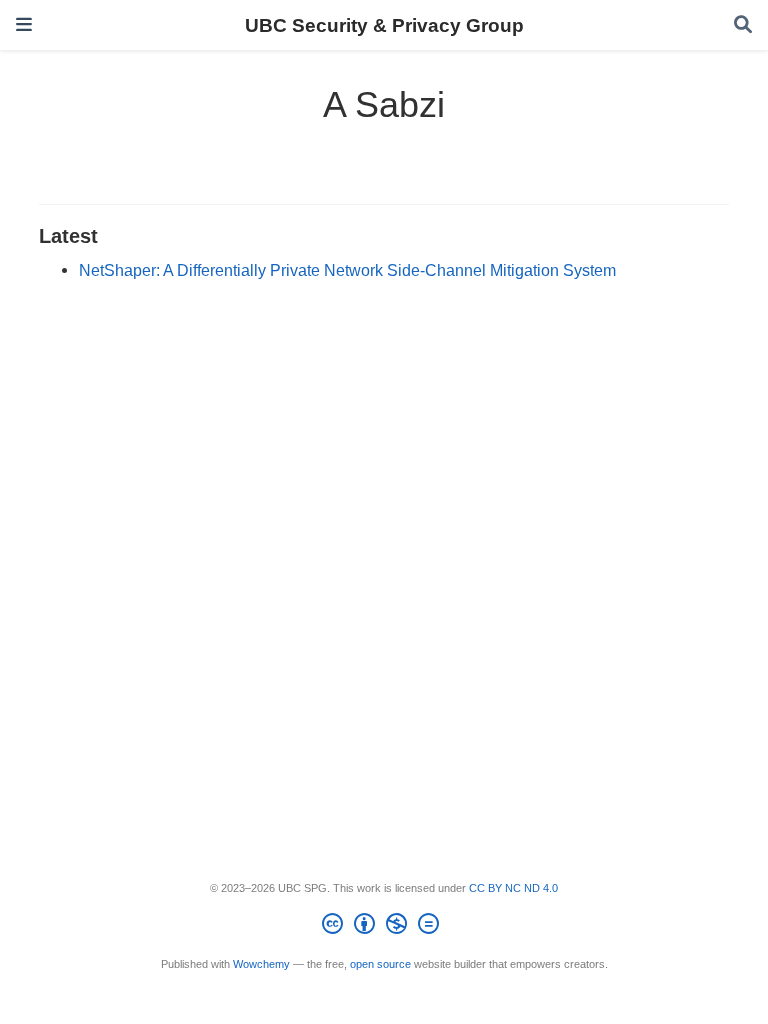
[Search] (743, 25)
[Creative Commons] (384, 927)
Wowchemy (261, 964)
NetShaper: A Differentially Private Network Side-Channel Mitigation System (347, 270)
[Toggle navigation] (24, 24)
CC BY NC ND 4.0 (513, 888)
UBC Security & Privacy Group (384, 25)
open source (380, 964)
